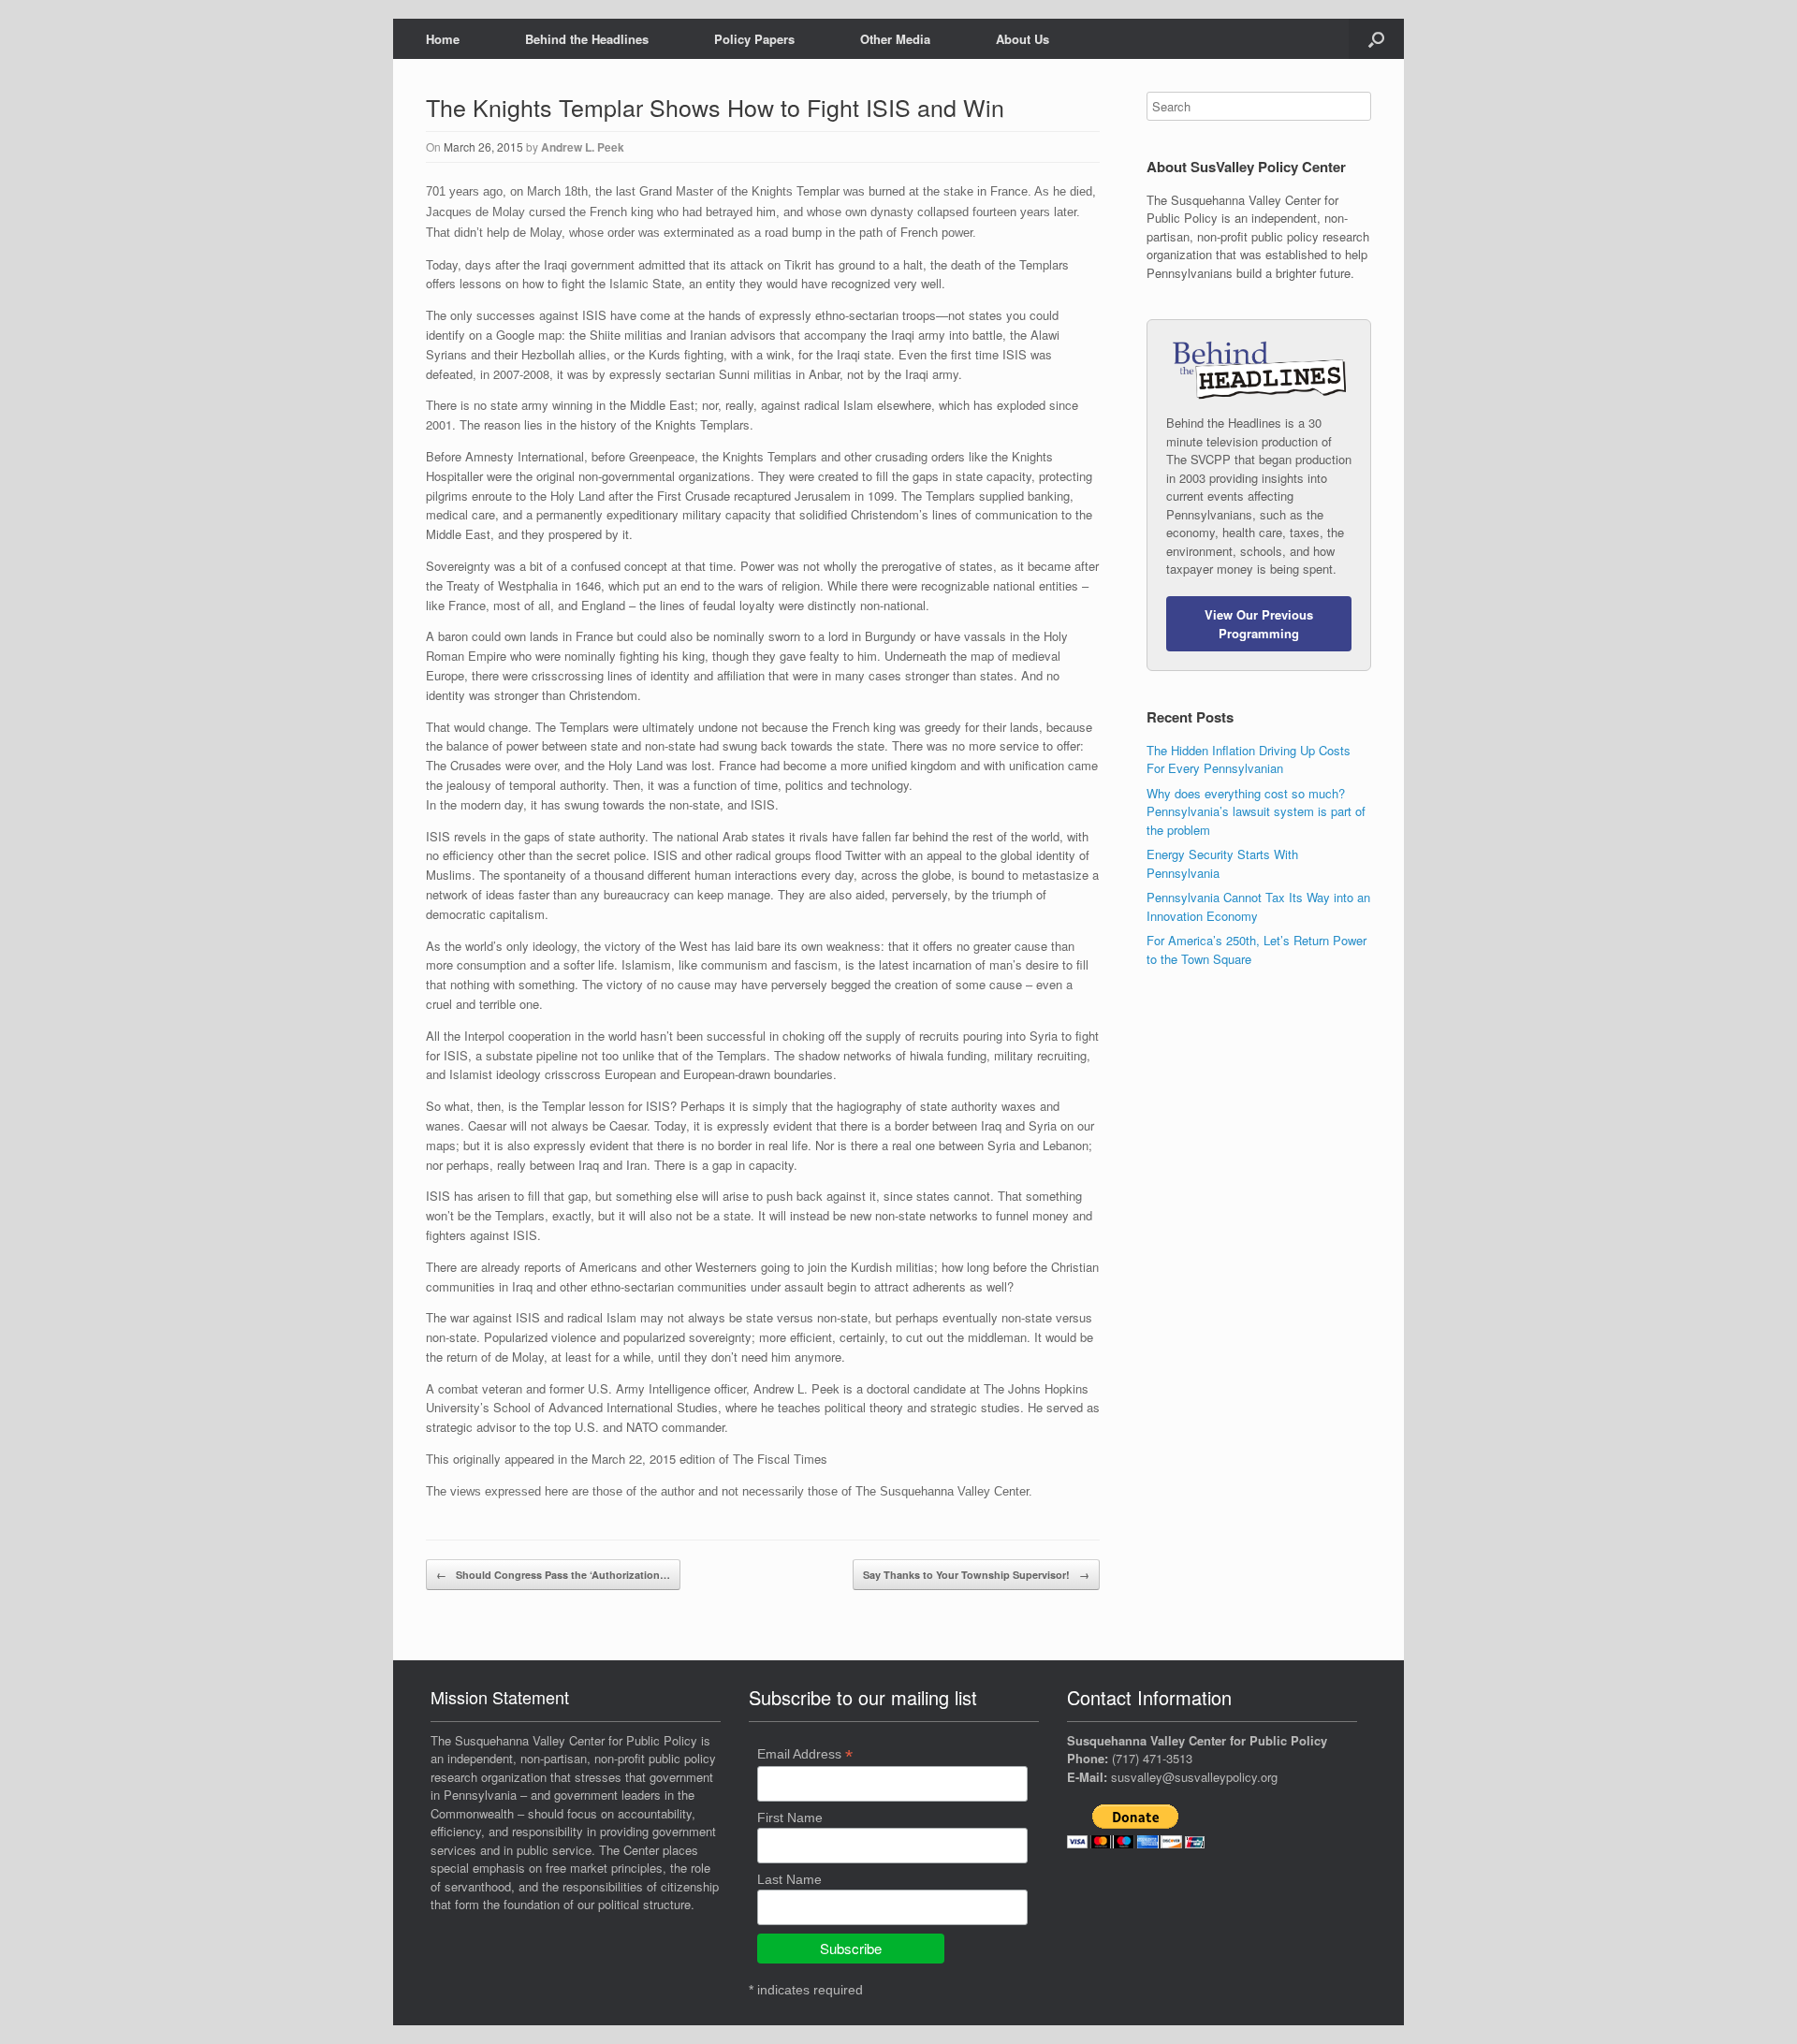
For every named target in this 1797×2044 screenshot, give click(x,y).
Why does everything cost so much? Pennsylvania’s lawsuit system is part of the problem (1256, 811)
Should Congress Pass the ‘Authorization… (553, 1575)
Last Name (789, 1879)
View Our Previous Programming (1259, 624)
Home (443, 39)
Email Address (805, 1754)
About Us (1023, 39)
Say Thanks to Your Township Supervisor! (976, 1575)
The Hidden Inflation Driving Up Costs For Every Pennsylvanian (1249, 759)
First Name (790, 1818)
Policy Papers (754, 39)
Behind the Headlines (587, 39)
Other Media (895, 39)
